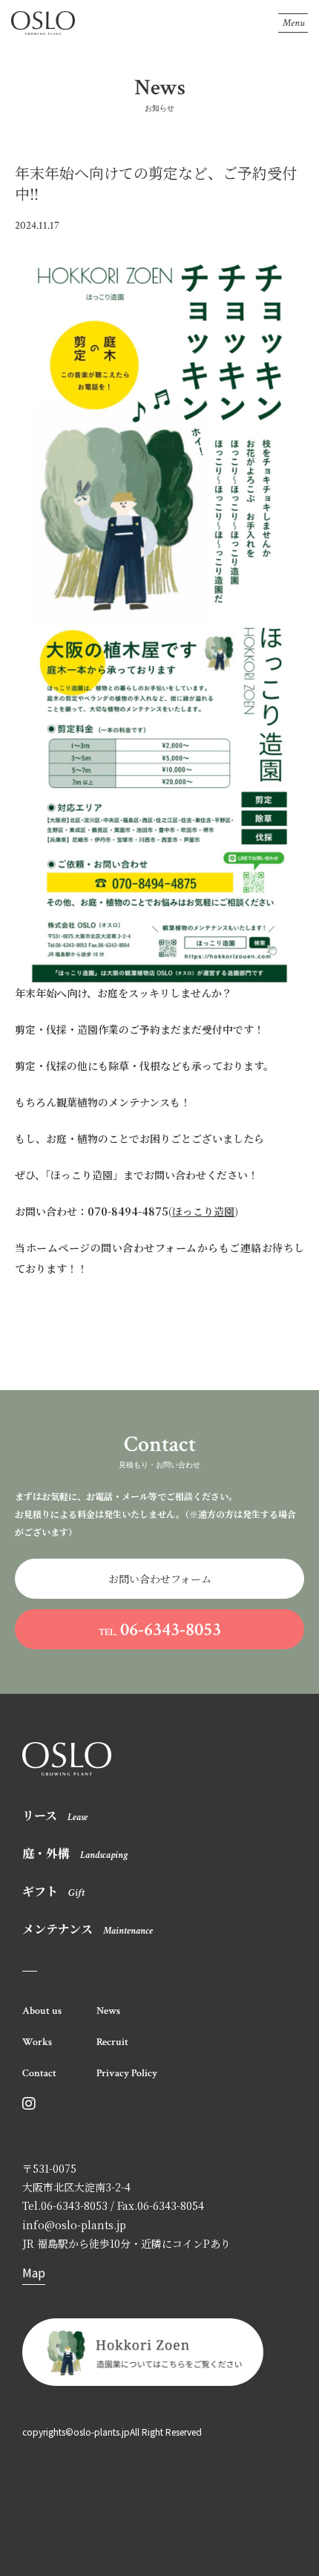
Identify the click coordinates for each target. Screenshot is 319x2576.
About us (42, 2011)
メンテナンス (88, 1929)
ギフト (53, 1891)
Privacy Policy (127, 2073)
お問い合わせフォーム (160, 1579)
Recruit (112, 2042)
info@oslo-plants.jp (74, 2225)
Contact (39, 2073)
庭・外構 (75, 1853)
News (108, 2011)
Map (34, 2272)
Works (37, 2042)
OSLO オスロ (43, 23)
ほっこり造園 (203, 1211)
